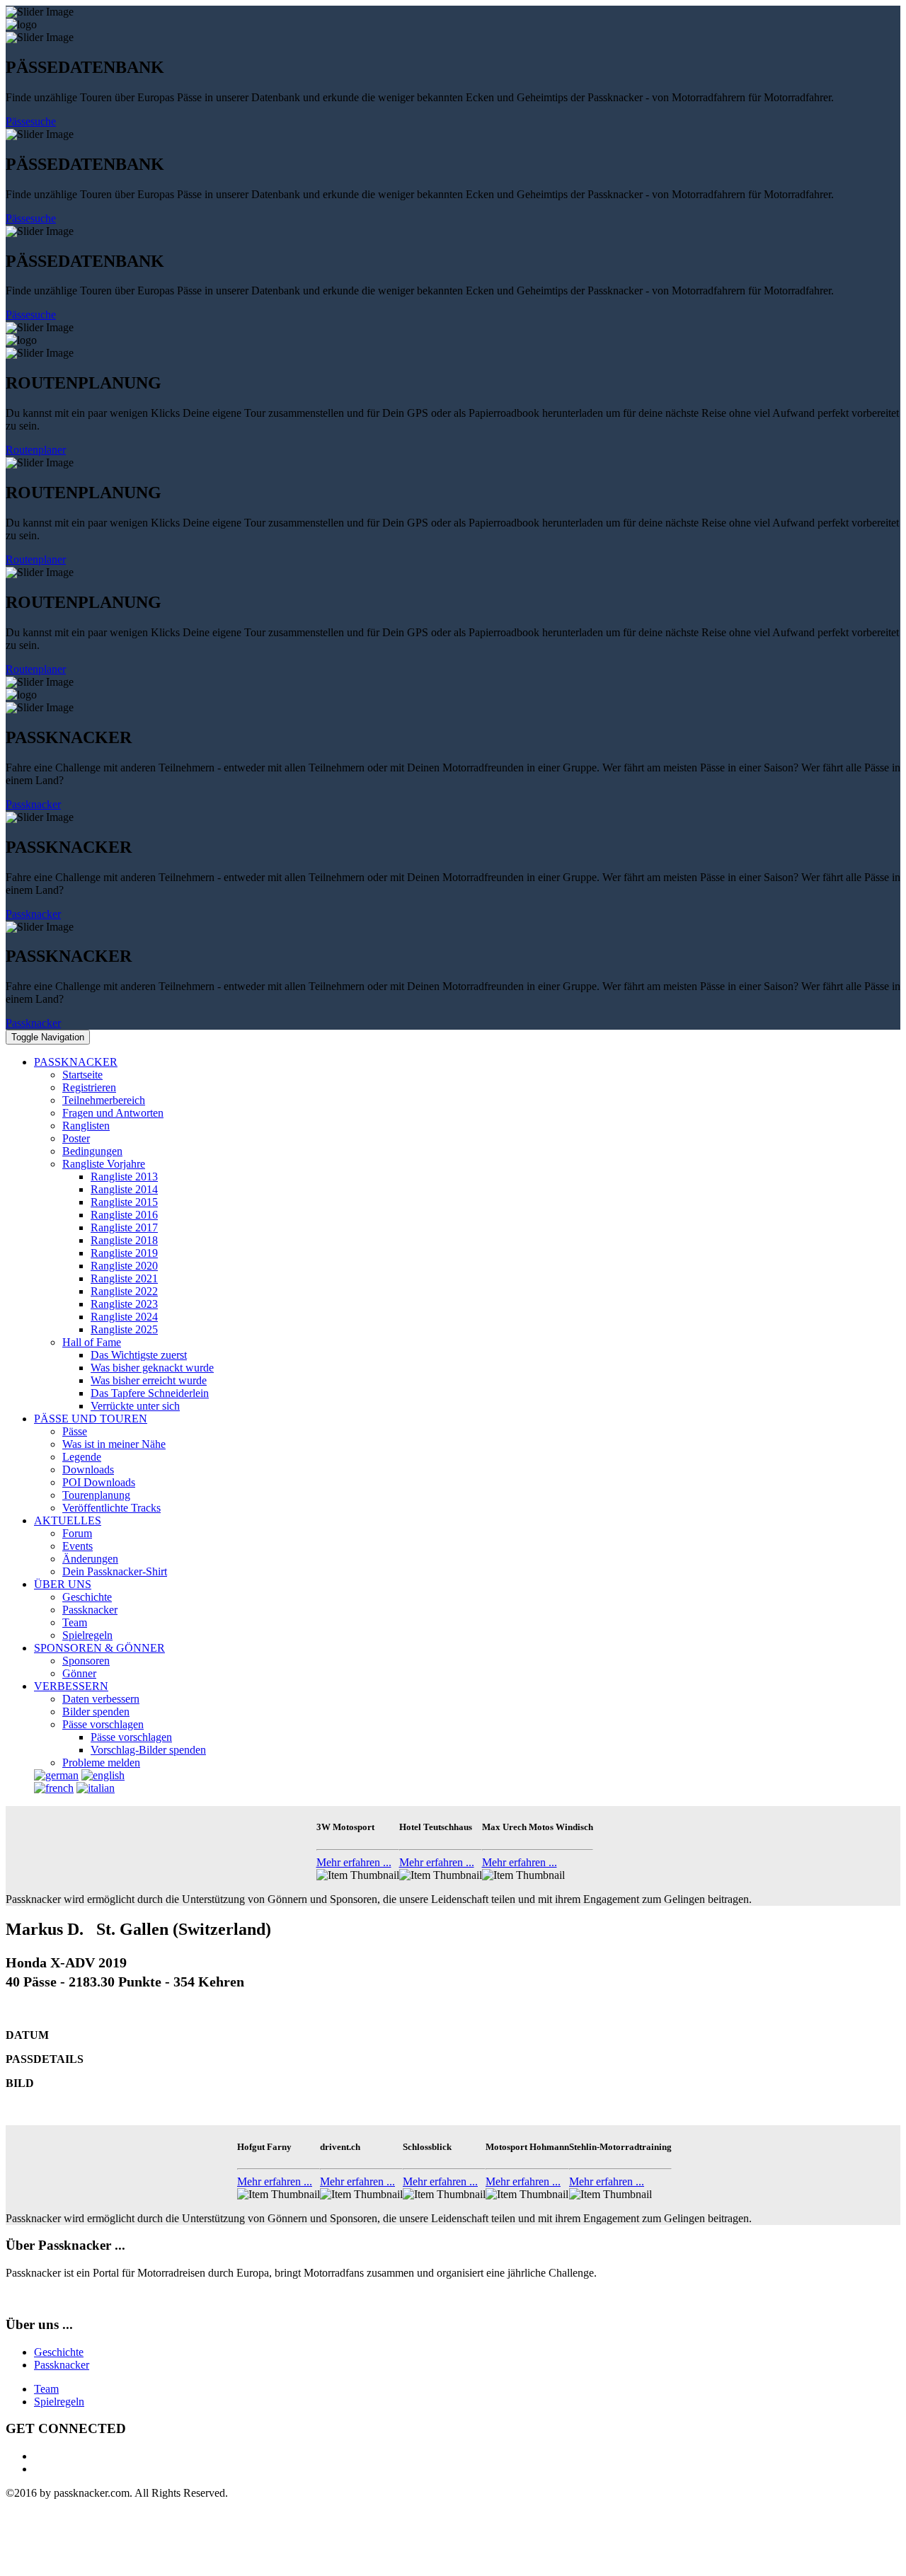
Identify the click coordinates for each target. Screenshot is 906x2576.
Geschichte (87, 1597)
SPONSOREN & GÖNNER (99, 1648)
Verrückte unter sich (135, 1406)
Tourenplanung (96, 1495)
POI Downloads (99, 1482)
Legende (82, 1457)
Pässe (75, 1431)
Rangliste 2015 (124, 1202)
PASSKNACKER (76, 1062)
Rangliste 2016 (124, 1215)
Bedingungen (92, 1151)
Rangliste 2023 (124, 1304)
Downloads (88, 1470)
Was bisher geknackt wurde (152, 1368)
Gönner (79, 1673)
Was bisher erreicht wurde (149, 1380)
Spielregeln (87, 1635)
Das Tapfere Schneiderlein (150, 1393)
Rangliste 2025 (124, 1329)
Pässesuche (31, 121)
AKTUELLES (68, 1520)
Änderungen (90, 1559)
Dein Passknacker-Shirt (115, 1571)
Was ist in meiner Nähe (114, 1444)
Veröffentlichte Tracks (111, 1508)
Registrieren (89, 1087)
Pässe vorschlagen (103, 1724)
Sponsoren (86, 1661)
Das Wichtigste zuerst (139, 1355)
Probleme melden (101, 1763)
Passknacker (33, 804)
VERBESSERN (71, 1686)
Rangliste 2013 (124, 1177)
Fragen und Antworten (113, 1113)
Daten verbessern (101, 1699)
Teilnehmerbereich (104, 1100)
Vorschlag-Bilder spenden (148, 1750)
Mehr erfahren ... (354, 1862)
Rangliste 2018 (124, 1240)
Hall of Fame (92, 1342)
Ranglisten (86, 1126)
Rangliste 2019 (124, 1253)
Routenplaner (36, 450)
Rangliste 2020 (124, 1266)
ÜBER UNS (63, 1584)
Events (78, 1546)
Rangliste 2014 (124, 1189)
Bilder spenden (96, 1712)
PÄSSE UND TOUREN (91, 1419)
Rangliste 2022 (124, 1291)
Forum (77, 1533)
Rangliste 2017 (124, 1227)
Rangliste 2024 (124, 1317)
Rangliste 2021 (124, 1278)
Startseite (82, 1075)
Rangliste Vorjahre (104, 1164)
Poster (76, 1138)
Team (75, 1622)
